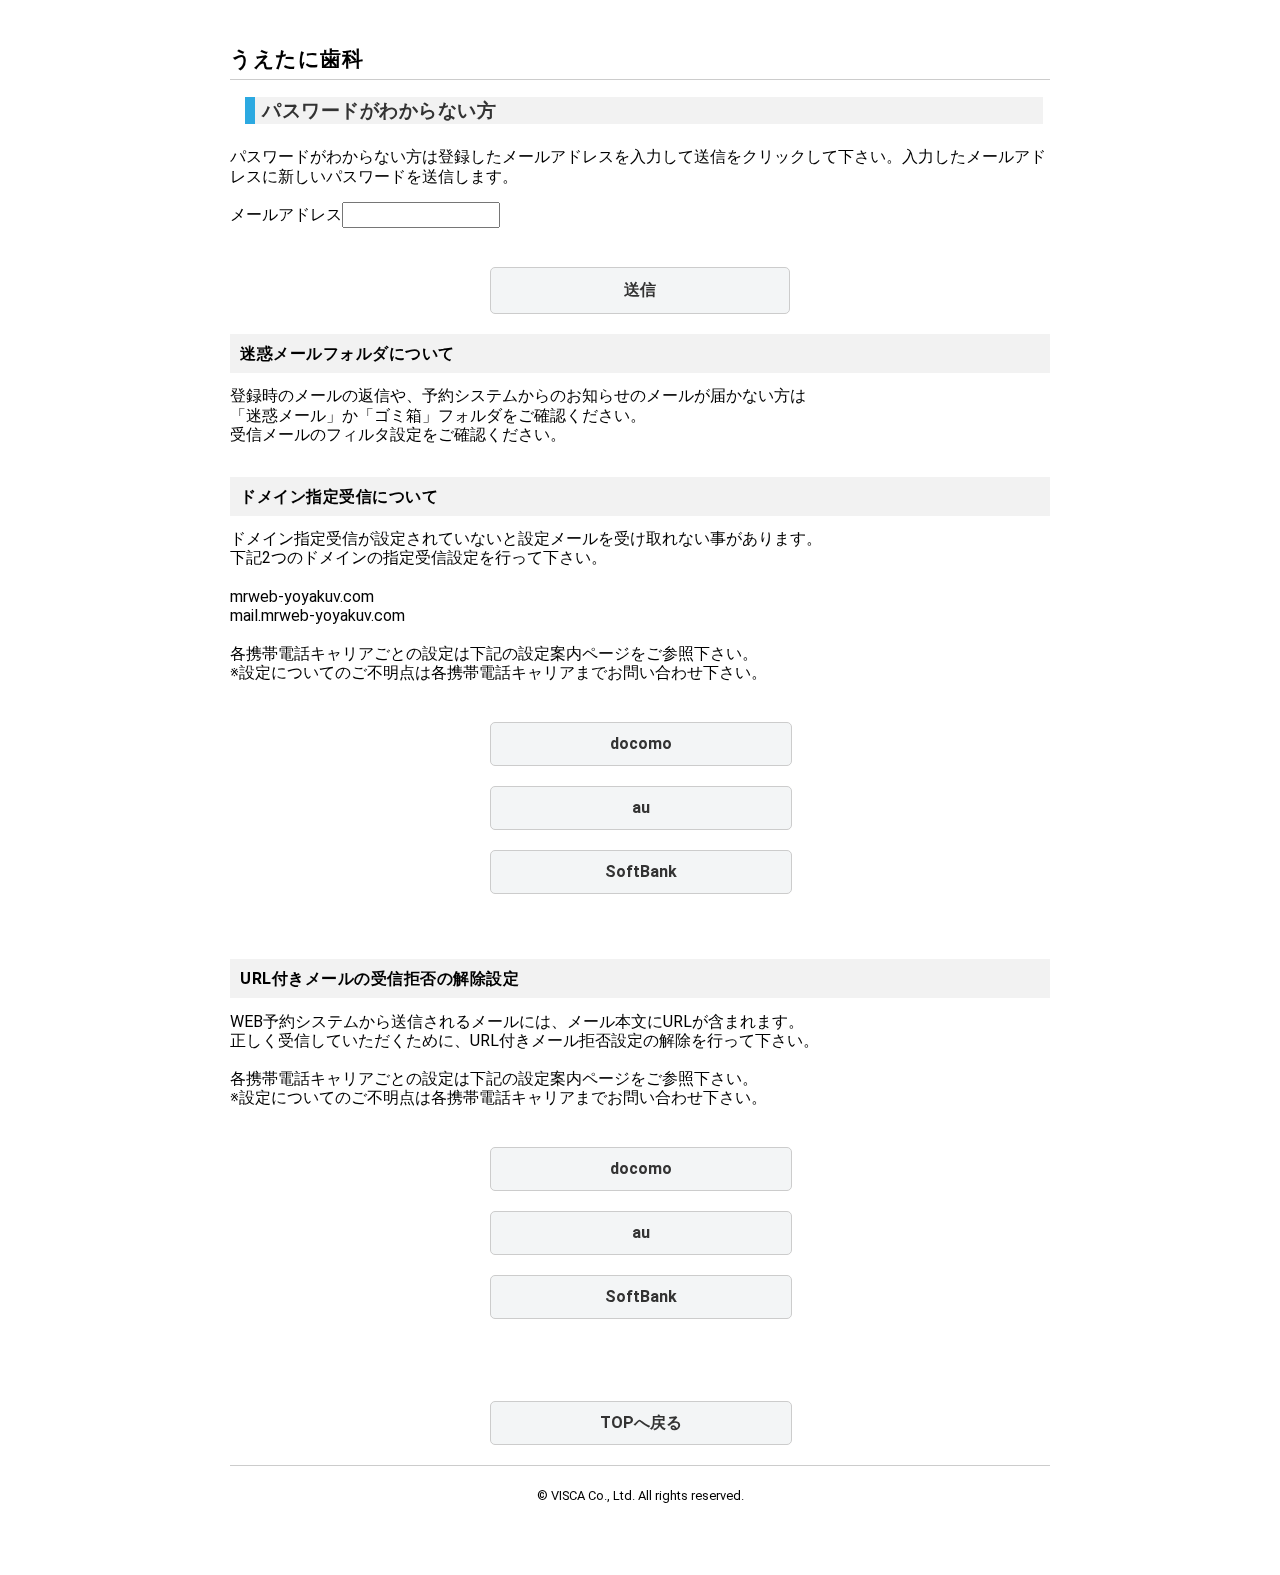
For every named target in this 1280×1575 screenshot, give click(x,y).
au (641, 807)
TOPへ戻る (641, 1422)
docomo (641, 743)
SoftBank (641, 871)
